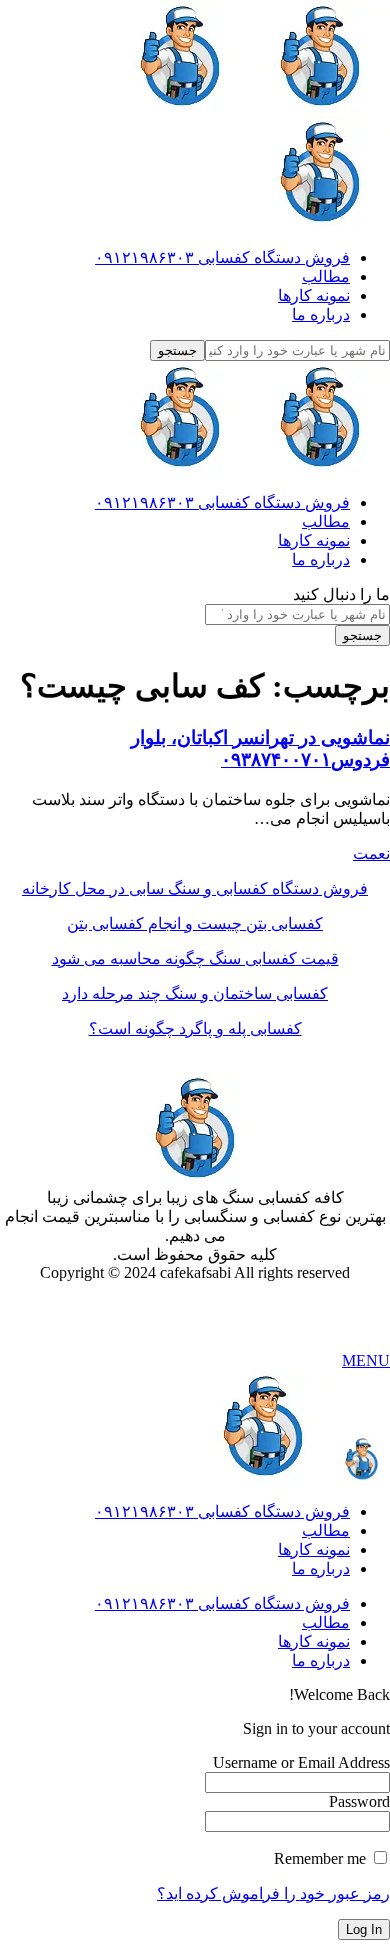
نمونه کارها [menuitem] (314, 1549)
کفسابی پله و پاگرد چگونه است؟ (195, 1028)
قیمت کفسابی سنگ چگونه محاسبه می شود (195, 958)
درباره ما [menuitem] (321, 1568)
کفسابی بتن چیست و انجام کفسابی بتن (195, 923)
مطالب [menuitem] (326, 1530)
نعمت (371, 853)
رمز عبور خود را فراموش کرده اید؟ (273, 1893)
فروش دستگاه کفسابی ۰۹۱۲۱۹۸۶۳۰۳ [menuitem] (222, 1511)
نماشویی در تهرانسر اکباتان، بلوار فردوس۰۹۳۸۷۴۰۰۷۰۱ (260, 748)
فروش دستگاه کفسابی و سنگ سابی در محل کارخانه (195, 888)
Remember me (322, 1858)
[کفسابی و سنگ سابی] (250, 467)
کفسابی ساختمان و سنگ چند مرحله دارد (195, 993)
